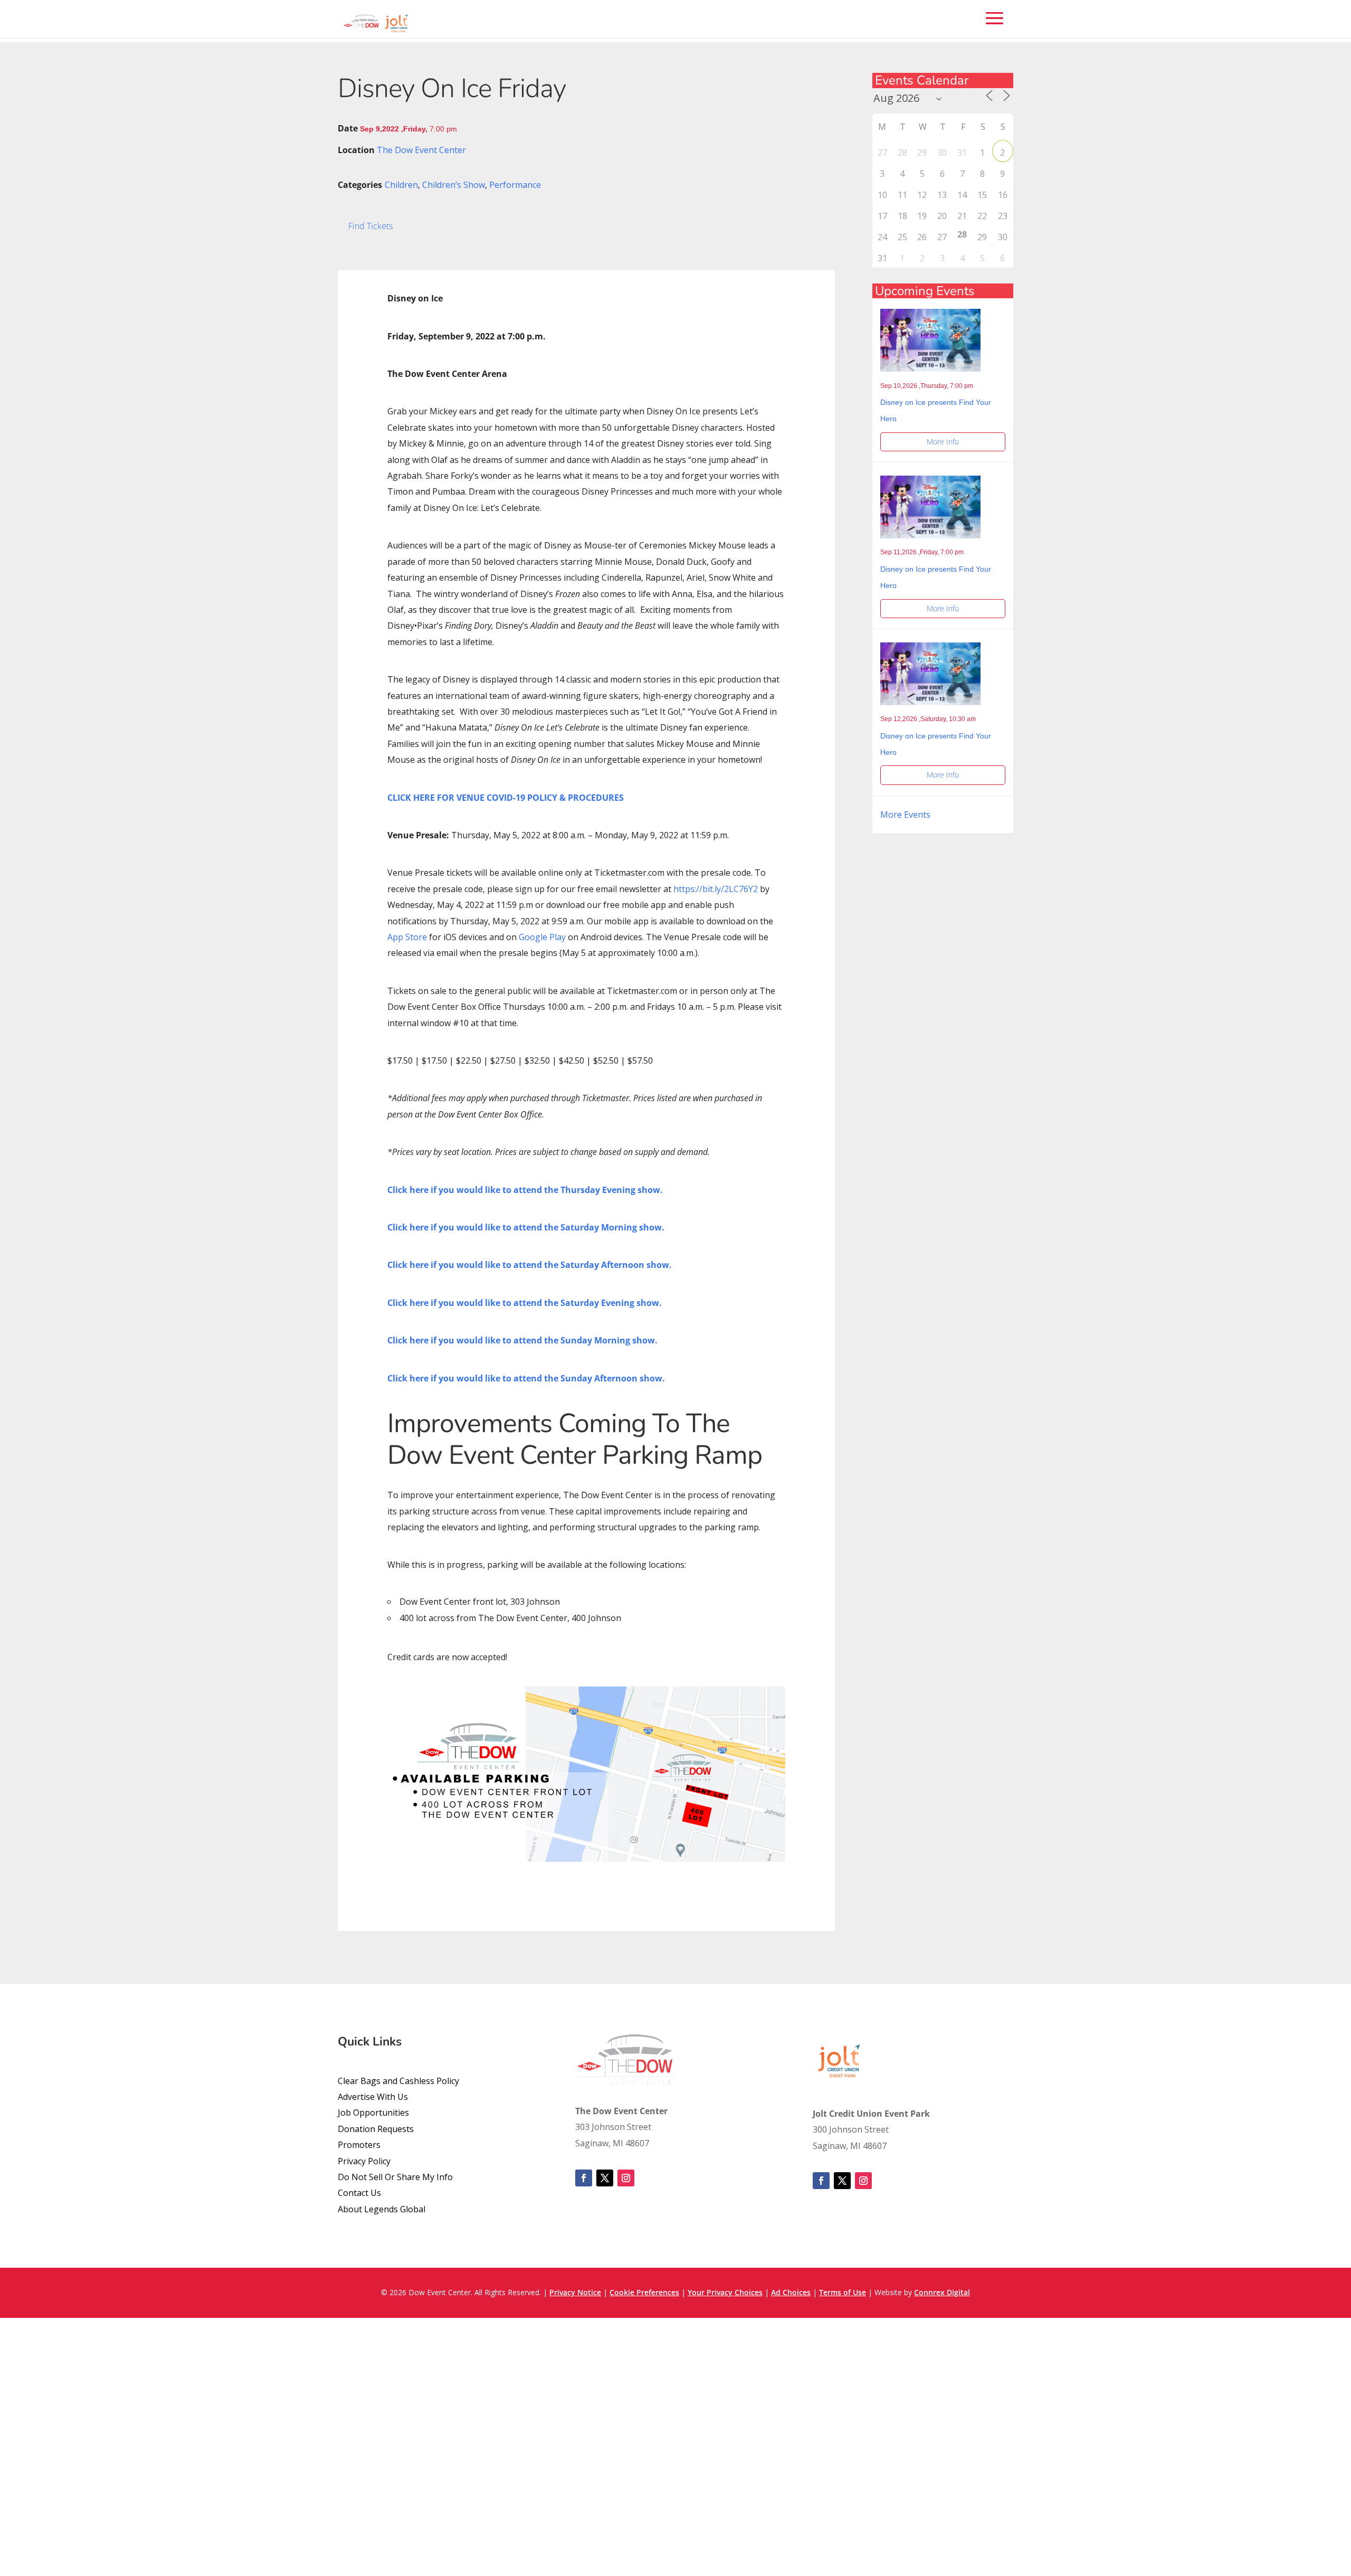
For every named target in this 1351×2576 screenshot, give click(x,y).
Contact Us (359, 2189)
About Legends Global (382, 2205)
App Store (407, 933)
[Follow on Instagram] (626, 2174)
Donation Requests (376, 2125)
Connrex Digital (942, 2288)
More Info (943, 437)
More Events (905, 810)
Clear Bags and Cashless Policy (398, 2077)
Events (674, 149)
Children (401, 181)
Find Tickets (370, 222)
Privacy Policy (364, 2157)
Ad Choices (791, 2288)
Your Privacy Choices (725, 2288)
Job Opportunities (373, 2108)
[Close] (756, 112)
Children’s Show (454, 181)
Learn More (895, 2563)
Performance (515, 181)
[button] (713, 175)
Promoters (359, 2141)
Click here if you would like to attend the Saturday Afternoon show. (530, 1261)
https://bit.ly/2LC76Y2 (716, 885)
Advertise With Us (373, 2092)
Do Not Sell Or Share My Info (395, 2173)
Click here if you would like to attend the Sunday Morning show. (522, 1336)
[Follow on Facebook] (584, 2174)
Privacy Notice (575, 2288)
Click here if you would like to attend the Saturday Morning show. (526, 1223)
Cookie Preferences (644, 2288)
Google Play (542, 933)
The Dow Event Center (421, 146)
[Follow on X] (605, 2174)
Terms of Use (843, 2288)
